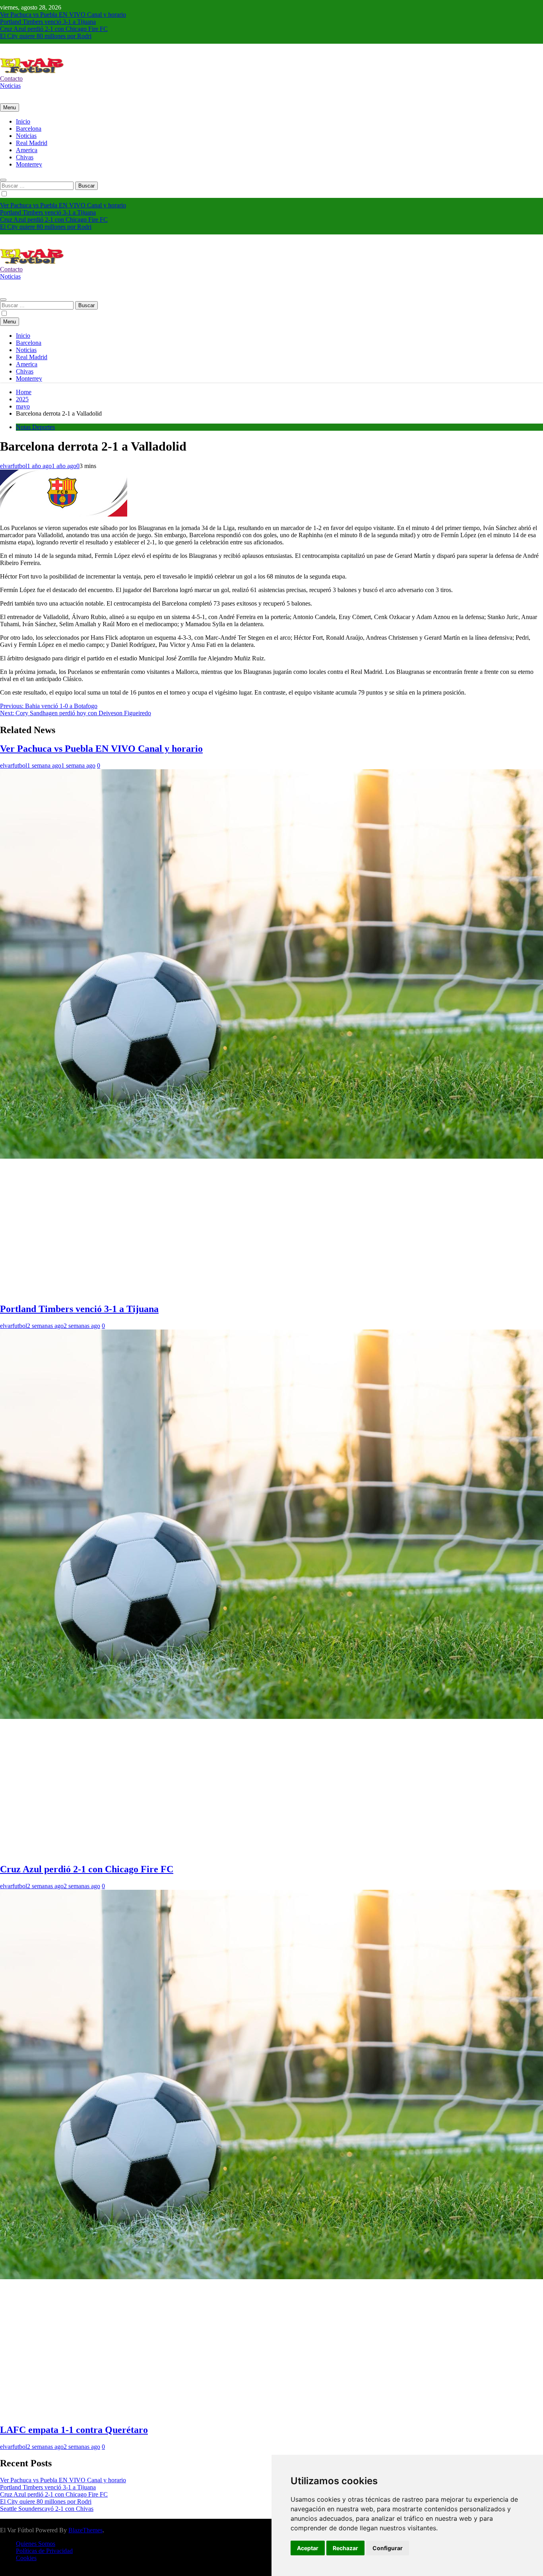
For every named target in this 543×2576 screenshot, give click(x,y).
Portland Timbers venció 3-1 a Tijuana (48, 22)
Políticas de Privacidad (44, 2551)
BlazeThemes (85, 2530)
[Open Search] (3, 180)
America (27, 150)
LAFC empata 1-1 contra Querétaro (74, 2430)
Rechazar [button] (345, 2548)
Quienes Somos (36, 2544)
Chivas (25, 157)
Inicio (23, 121)
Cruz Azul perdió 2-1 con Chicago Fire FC (54, 29)
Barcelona (29, 129)
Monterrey (29, 164)
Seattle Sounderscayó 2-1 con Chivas (47, 2509)
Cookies (26, 2558)
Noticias (26, 136)
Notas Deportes (35, 427)
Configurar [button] (388, 2548)
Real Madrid (32, 143)
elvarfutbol (14, 466)
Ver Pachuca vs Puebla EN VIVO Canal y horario (63, 15)
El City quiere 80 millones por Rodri (46, 36)
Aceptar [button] (308, 2548)
